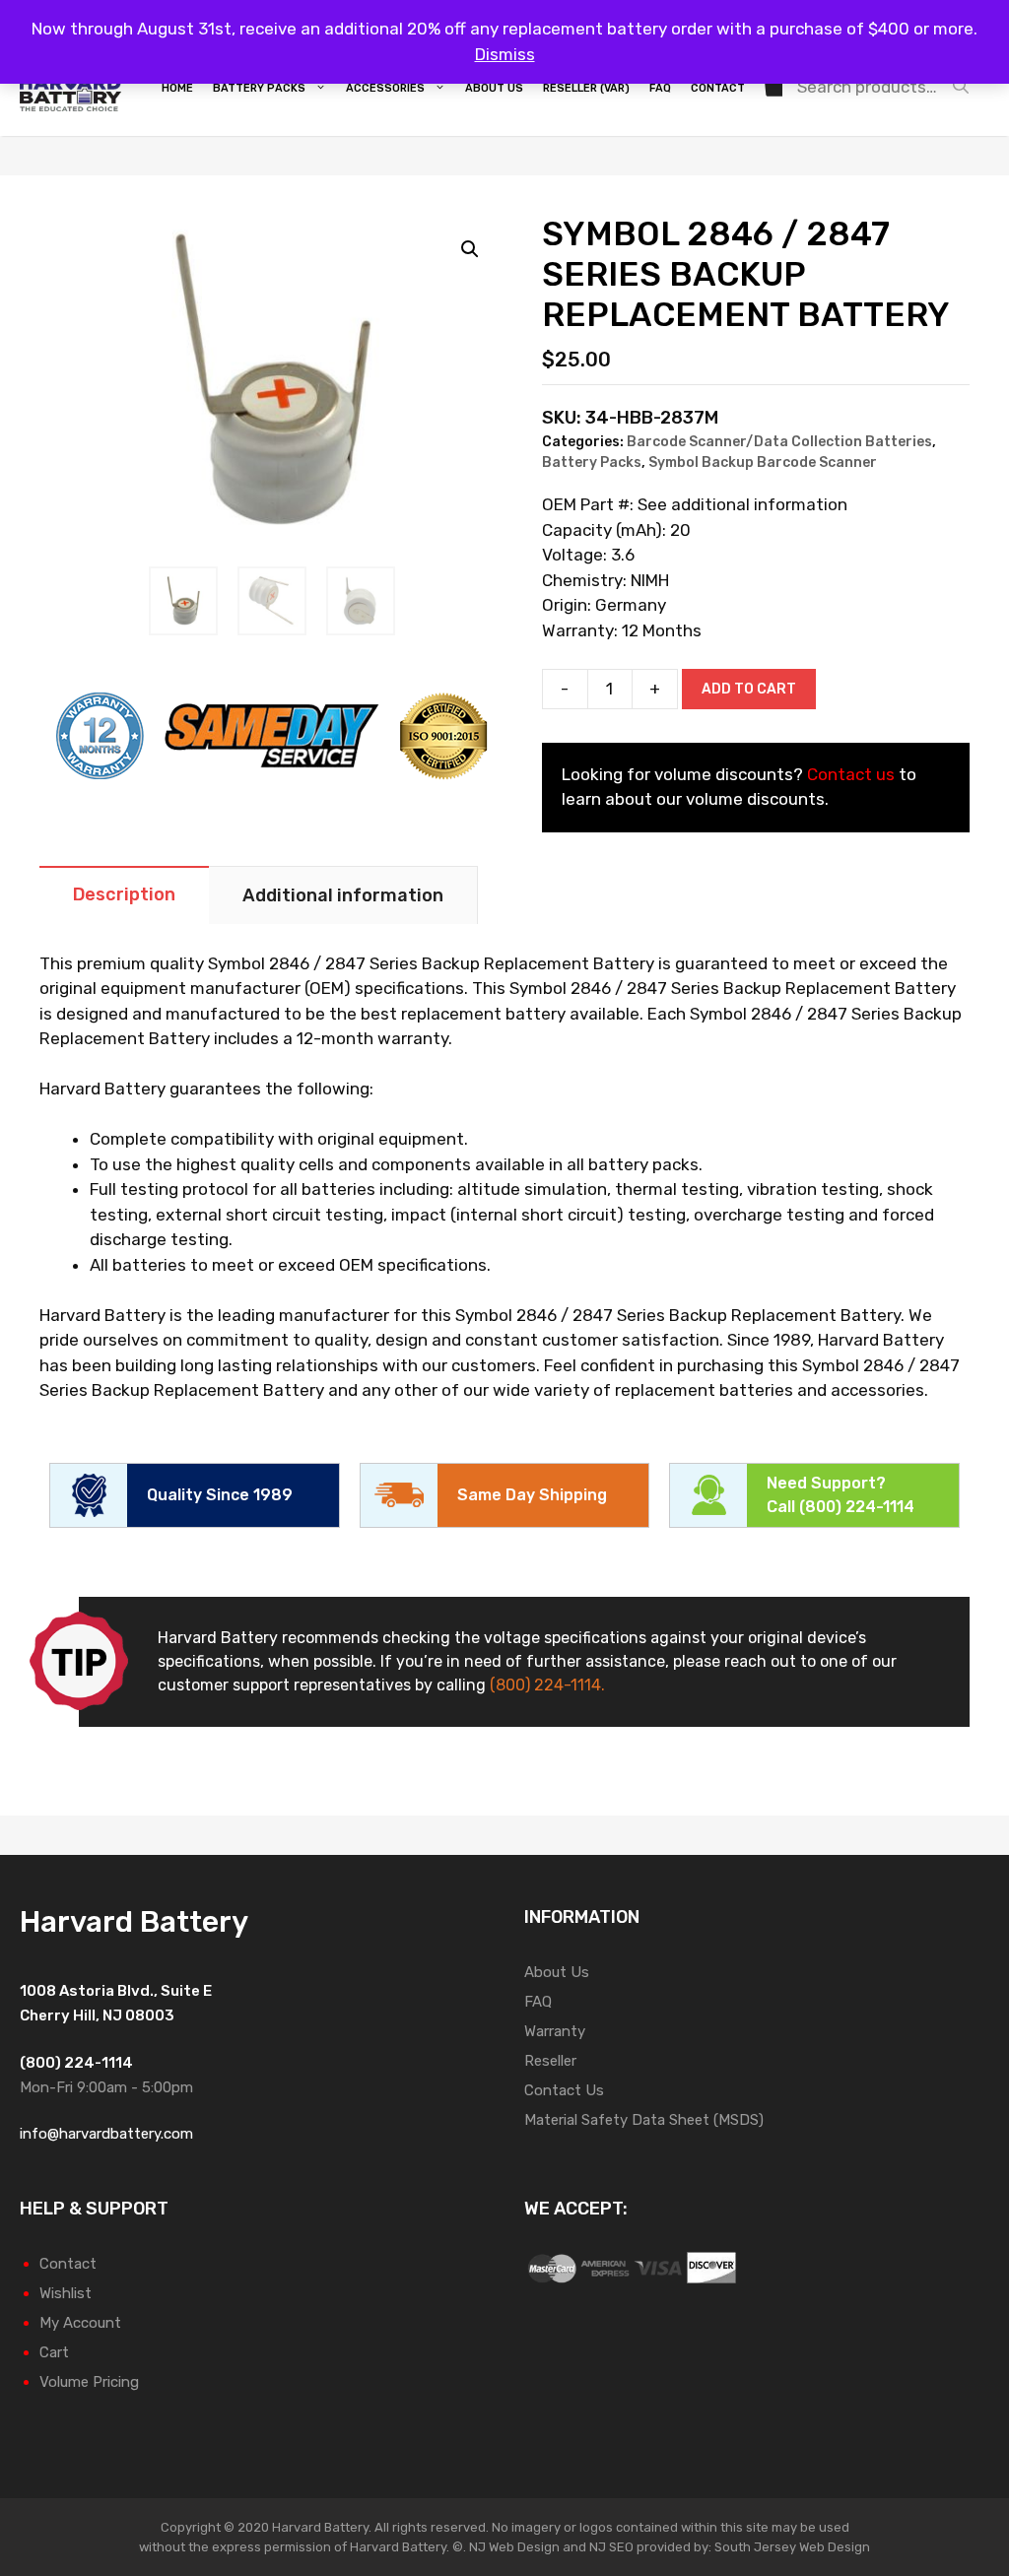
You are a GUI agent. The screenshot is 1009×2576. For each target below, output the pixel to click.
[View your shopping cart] (775, 89)
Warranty (555, 2031)
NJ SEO (611, 2547)
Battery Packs (259, 88)
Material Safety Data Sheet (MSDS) (644, 2120)
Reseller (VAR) (586, 88)
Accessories (385, 88)
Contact (718, 88)
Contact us (851, 774)
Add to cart (749, 689)
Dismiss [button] (505, 54)
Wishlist (66, 2293)
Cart (54, 2352)
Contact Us (564, 2090)
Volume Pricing (89, 2382)
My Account (80, 2323)
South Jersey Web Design (792, 2547)
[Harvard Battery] (75, 87)
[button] (470, 249)
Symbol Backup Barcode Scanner (763, 462)
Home (177, 88)
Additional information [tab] (343, 895)
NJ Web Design (513, 2547)
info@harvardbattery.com (106, 2134)
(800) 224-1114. (547, 1685)
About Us (494, 88)
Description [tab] (124, 894)
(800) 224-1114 (857, 1507)
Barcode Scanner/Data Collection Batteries (779, 442)
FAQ (660, 88)
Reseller (550, 2061)
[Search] (966, 87)
